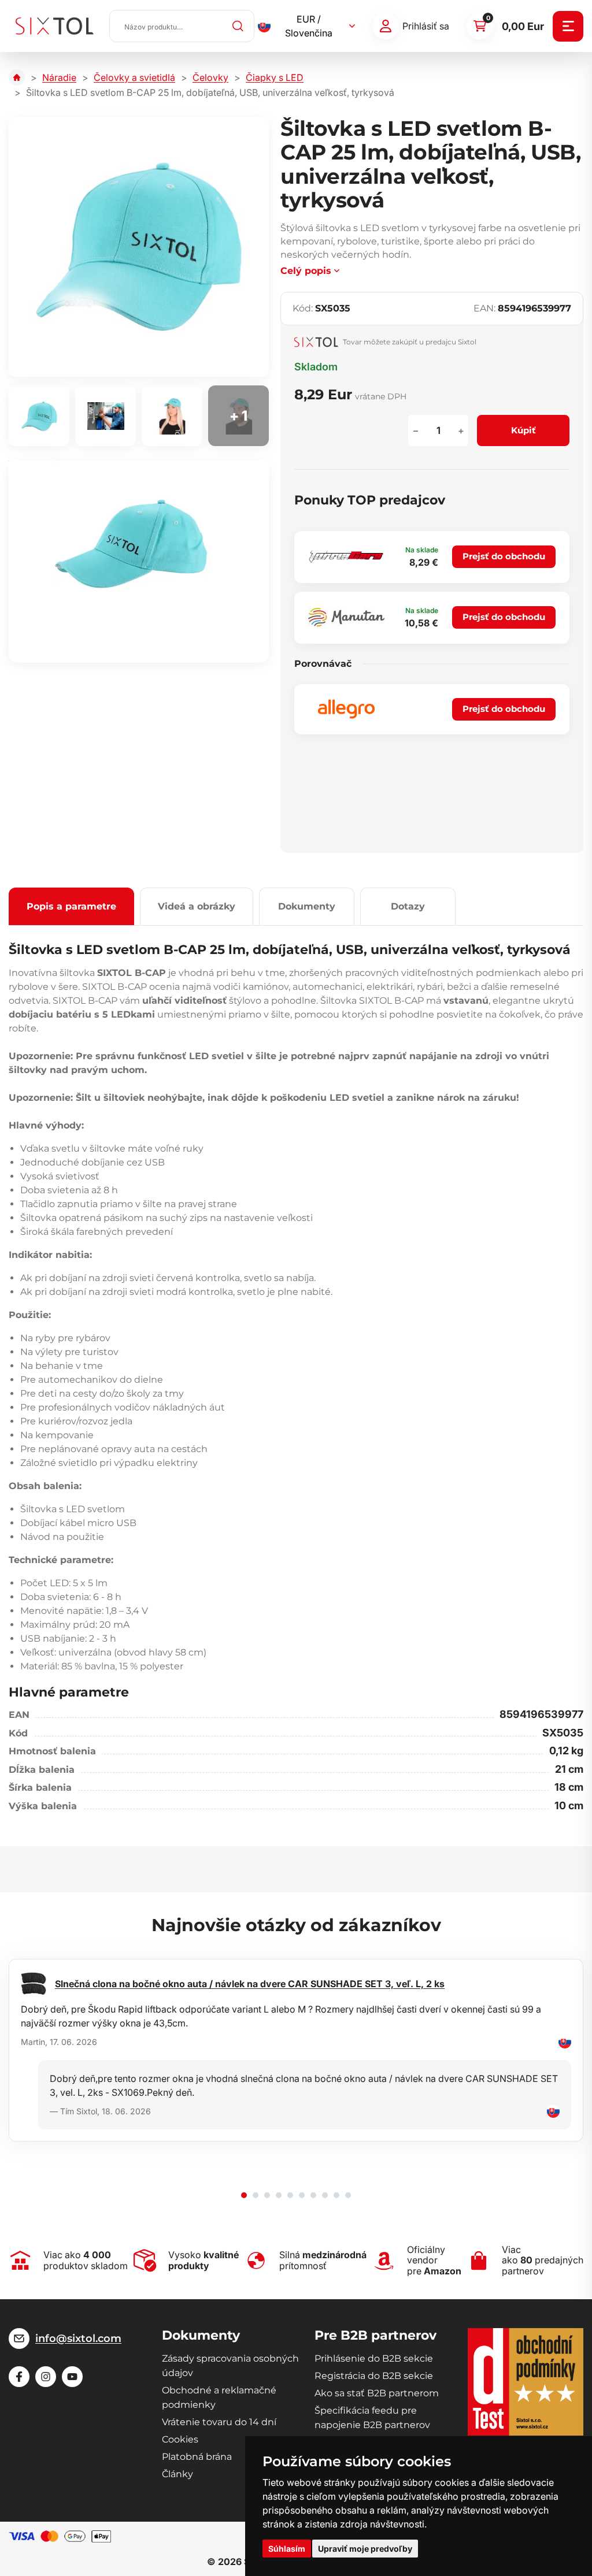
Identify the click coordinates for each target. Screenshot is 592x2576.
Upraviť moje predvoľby (365, 2549)
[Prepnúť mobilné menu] (568, 26)
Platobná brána (197, 2457)
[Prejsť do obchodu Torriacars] (346, 557)
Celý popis (306, 271)
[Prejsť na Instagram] (46, 2377)
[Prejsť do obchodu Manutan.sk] (346, 617)
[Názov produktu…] (182, 26)
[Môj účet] (386, 26)
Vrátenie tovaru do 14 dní (219, 2422)
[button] (244, 2195)
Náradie (59, 77)
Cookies (180, 2439)
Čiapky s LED (275, 77)
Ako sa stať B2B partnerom (377, 2393)
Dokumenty (307, 906)
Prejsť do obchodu (504, 556)
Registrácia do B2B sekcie (374, 2376)
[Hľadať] (238, 26)
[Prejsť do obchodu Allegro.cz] (346, 709)
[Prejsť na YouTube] (72, 2377)
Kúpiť (523, 430)
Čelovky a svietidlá (134, 77)
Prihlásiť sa (426, 26)
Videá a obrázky (197, 906)
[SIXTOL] (55, 26)
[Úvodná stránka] (17, 77)
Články (177, 2474)
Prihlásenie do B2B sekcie (374, 2358)
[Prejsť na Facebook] (19, 2377)
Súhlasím (287, 2549)
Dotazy (408, 906)
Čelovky (210, 77)
